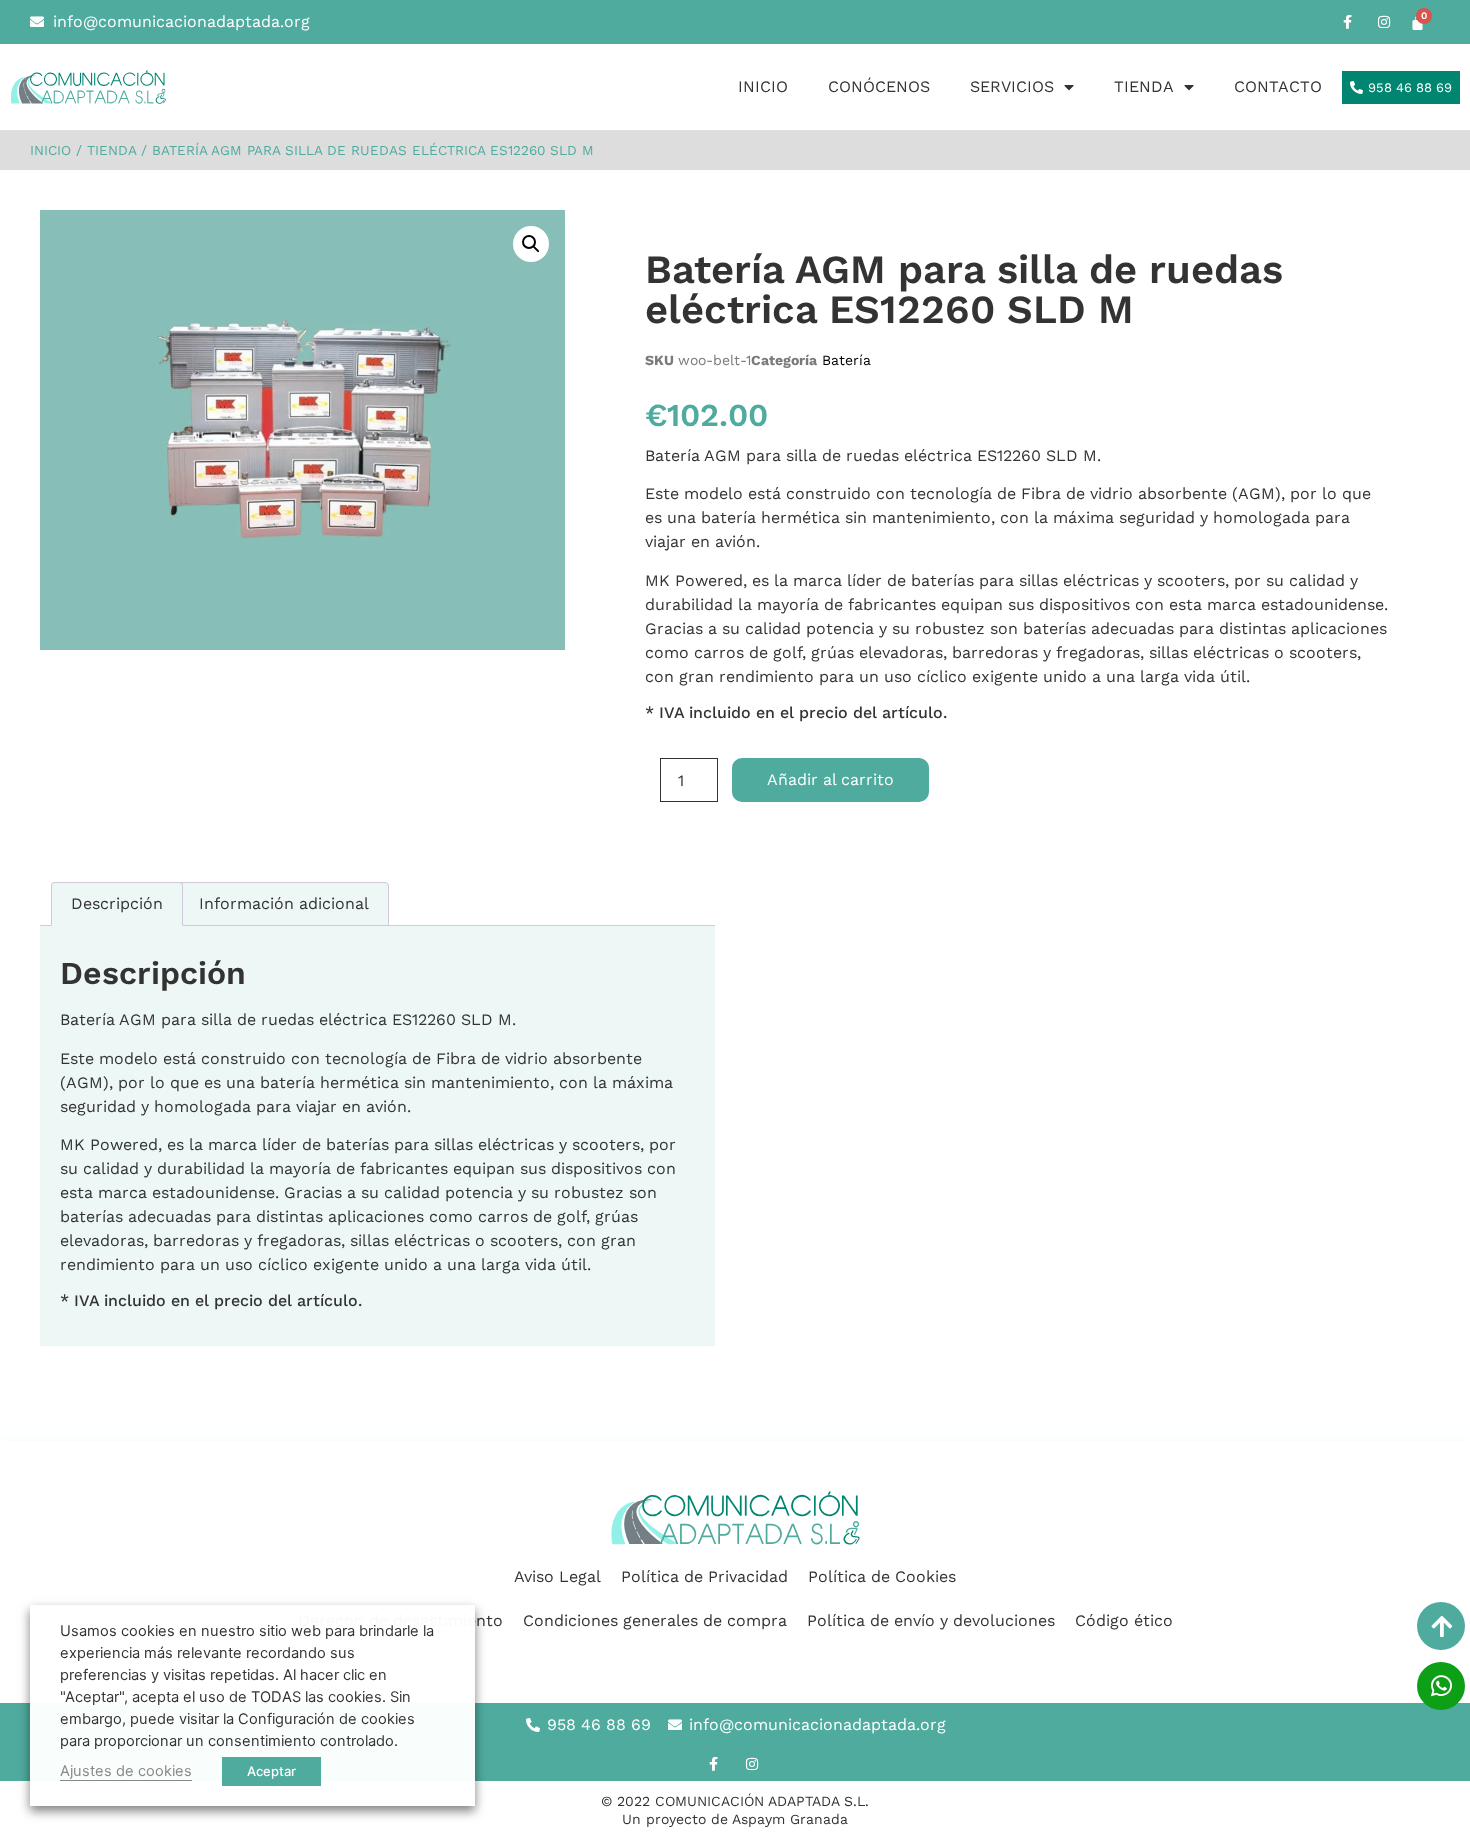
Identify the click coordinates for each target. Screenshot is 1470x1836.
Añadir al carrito (830, 779)
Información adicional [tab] (284, 903)
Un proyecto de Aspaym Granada (735, 1819)
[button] (531, 244)
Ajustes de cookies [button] (126, 1771)
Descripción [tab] (117, 903)
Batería (846, 360)
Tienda (1144, 86)
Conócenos (879, 86)
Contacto (1278, 86)
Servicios (1012, 86)
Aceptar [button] (271, 1771)
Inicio (763, 86)
